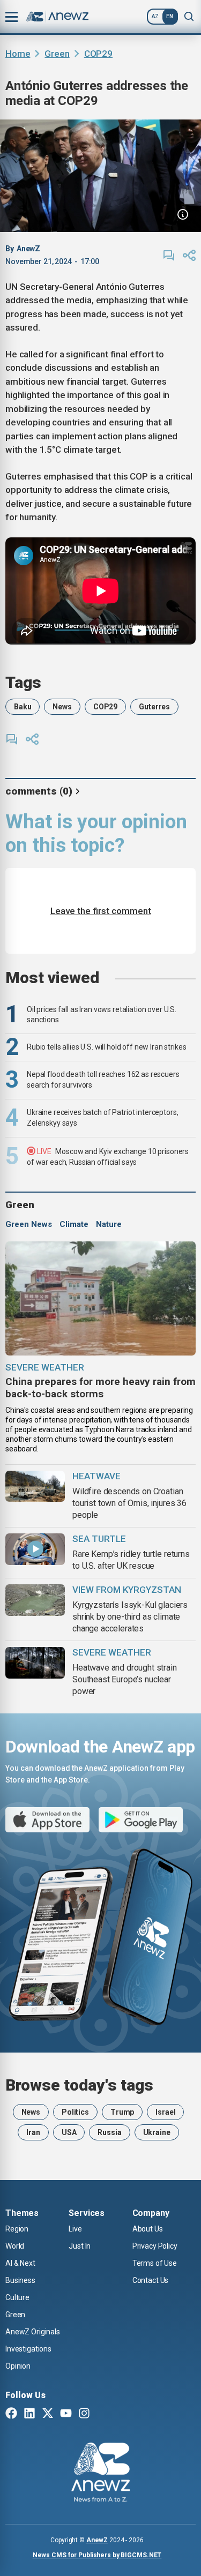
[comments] (169, 256)
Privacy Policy (155, 2246)
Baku (23, 707)
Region (17, 2229)
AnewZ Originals (33, 2332)
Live (75, 2229)
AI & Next (20, 2263)
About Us (148, 2229)
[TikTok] (102, 2414)
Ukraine (157, 2132)
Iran (33, 2132)
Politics (75, 2112)
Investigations (28, 2349)
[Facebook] (11, 2414)
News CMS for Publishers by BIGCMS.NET (97, 2555)
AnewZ (97, 2540)
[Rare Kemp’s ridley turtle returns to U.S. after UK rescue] (35, 1549)
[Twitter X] (48, 2414)
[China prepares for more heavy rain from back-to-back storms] (100, 1298)
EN (170, 16)
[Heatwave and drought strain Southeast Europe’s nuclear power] (35, 1663)
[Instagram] (84, 2414)
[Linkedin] (29, 2414)
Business (20, 2280)
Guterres (154, 707)
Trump (122, 2112)
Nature (109, 1224)
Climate (74, 1224)
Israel (165, 2112)
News (62, 707)
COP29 (98, 54)
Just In (80, 2246)
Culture (17, 2297)
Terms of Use (155, 2263)
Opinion (18, 2366)
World (15, 2246)
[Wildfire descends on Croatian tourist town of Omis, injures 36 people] (35, 1487)
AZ (155, 16)
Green (57, 54)
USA (69, 2132)
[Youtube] (66, 2414)
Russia (109, 2132)
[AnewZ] (100, 2474)
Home (18, 54)
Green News (29, 1224)
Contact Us (151, 2280)
